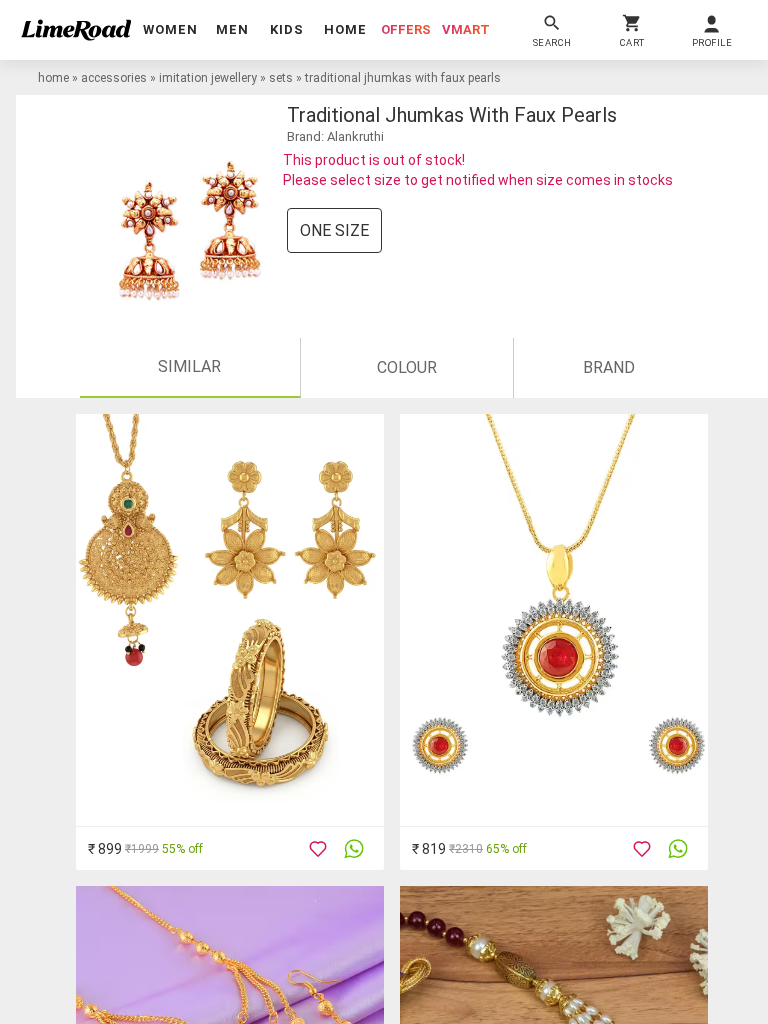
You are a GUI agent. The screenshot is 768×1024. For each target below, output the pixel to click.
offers (406, 29)
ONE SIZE (334, 230)
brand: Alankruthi (335, 136)
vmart (466, 29)
